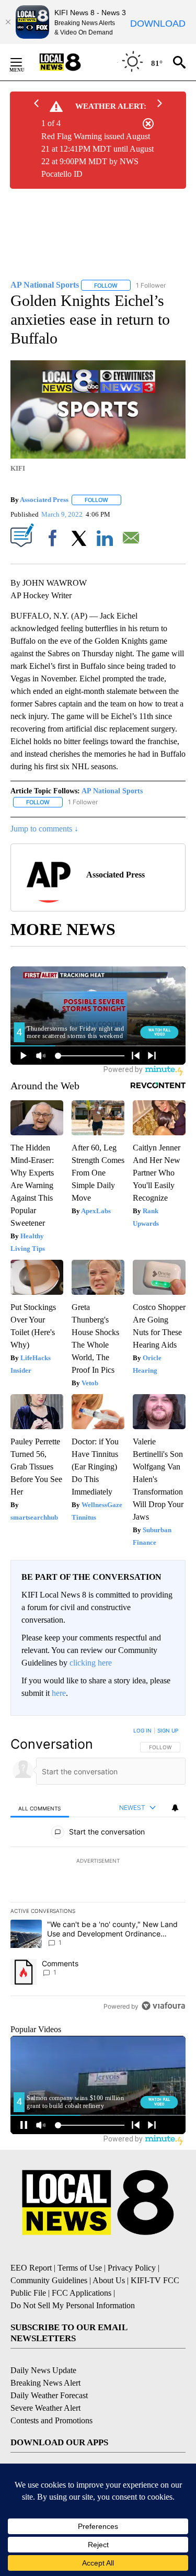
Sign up (168, 1730)
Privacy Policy (132, 2268)
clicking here (91, 1663)
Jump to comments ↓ (44, 829)
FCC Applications (82, 2293)
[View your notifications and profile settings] (175, 1808)
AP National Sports (112, 791)
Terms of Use (80, 2268)
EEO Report (31, 2268)
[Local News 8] (73, 62)
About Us (109, 2280)
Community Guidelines (49, 2280)
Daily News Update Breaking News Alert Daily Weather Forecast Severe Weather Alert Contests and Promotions (51, 2395)
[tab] (40, 1808)
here (59, 1693)
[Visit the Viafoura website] (163, 2006)
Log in (142, 1730)
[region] (98, 1871)
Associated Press (44, 500)
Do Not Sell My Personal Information (73, 2305)
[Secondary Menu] (24, 62)
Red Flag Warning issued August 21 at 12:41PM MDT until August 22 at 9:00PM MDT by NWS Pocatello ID (97, 155)
